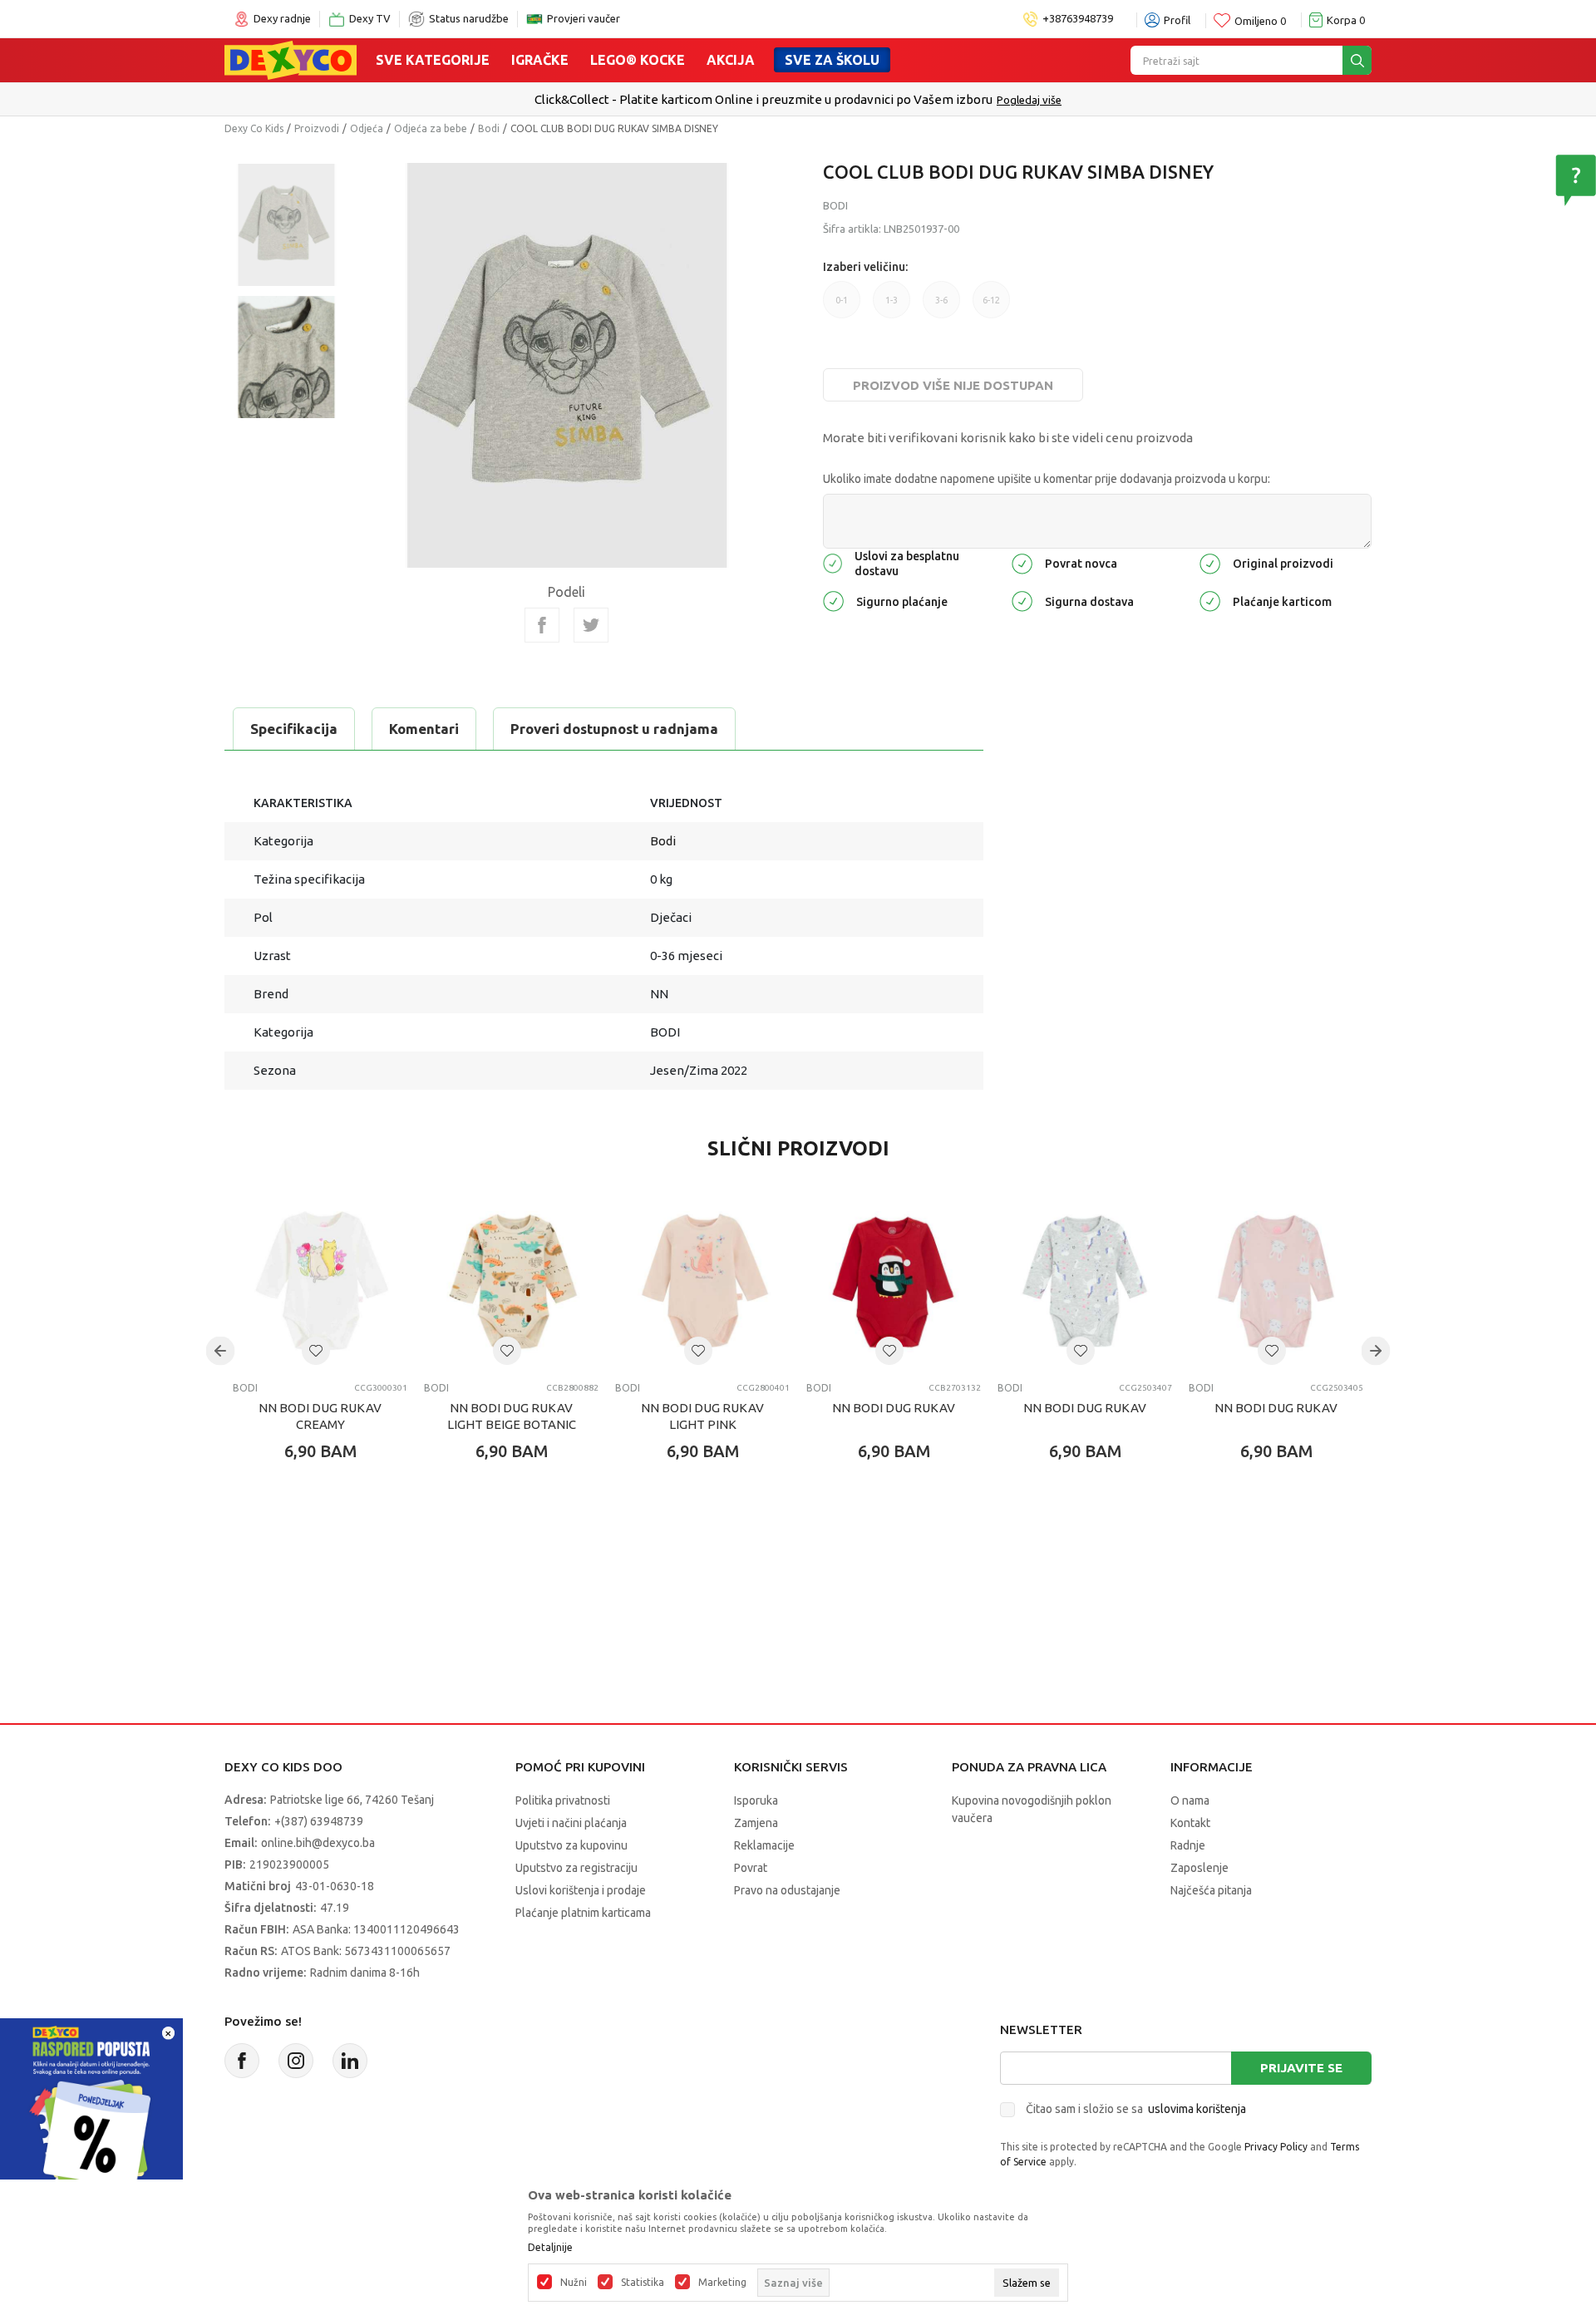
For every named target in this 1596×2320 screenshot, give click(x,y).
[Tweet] (591, 625)
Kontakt (1190, 1823)
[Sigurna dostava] (1022, 600)
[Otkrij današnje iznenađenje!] (91, 2108)
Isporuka (756, 1800)
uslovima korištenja (1197, 2109)
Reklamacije (764, 1845)
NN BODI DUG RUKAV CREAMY (320, 1416)
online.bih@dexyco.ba (318, 1843)
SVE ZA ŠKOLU (832, 60)
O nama (1190, 1800)
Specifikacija (294, 729)
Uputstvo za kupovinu (571, 1845)
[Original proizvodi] (1210, 562)
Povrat (751, 1868)
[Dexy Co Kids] (291, 59)
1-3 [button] (892, 300)
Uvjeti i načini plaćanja (571, 1823)
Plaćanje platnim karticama (583, 1913)
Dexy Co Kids (254, 128)
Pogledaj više (1029, 100)
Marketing (722, 2283)
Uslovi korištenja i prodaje (581, 1890)
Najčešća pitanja (1211, 1890)
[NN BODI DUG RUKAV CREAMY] (320, 1282)
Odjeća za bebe (431, 128)
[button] (316, 1351)
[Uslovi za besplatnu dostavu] (832, 562)
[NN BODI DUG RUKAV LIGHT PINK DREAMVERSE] (702, 1282)
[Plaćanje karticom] (1210, 600)
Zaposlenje (1199, 1868)
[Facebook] (542, 625)
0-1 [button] (842, 300)
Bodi (489, 128)
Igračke (540, 60)
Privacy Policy (1276, 2147)
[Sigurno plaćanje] (833, 600)
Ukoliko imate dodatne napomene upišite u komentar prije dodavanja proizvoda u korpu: (1047, 479)
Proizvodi (317, 128)
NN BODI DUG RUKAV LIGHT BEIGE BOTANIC (512, 1416)
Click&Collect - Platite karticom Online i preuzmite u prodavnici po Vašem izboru (764, 99)
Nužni (574, 2283)
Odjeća (367, 128)
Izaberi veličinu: (865, 267)
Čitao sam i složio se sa (1136, 2109)
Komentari (424, 729)
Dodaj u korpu (329, 1549)
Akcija (731, 60)
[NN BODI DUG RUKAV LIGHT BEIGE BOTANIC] (511, 1282)
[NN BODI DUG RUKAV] (894, 1282)
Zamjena (756, 1823)
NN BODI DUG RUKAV (894, 1408)
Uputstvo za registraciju (576, 1868)
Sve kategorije (433, 60)
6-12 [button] (991, 300)
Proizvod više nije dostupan (953, 385)
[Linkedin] (350, 2061)
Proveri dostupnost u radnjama (614, 729)
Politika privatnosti (563, 1800)
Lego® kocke (638, 60)
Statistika (643, 2283)
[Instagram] (296, 2061)
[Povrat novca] (1022, 562)
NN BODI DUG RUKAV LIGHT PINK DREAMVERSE (702, 1424)
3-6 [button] (941, 300)
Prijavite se (1301, 2068)
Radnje (1188, 1845)
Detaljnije (550, 2248)
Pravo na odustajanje (787, 1890)
